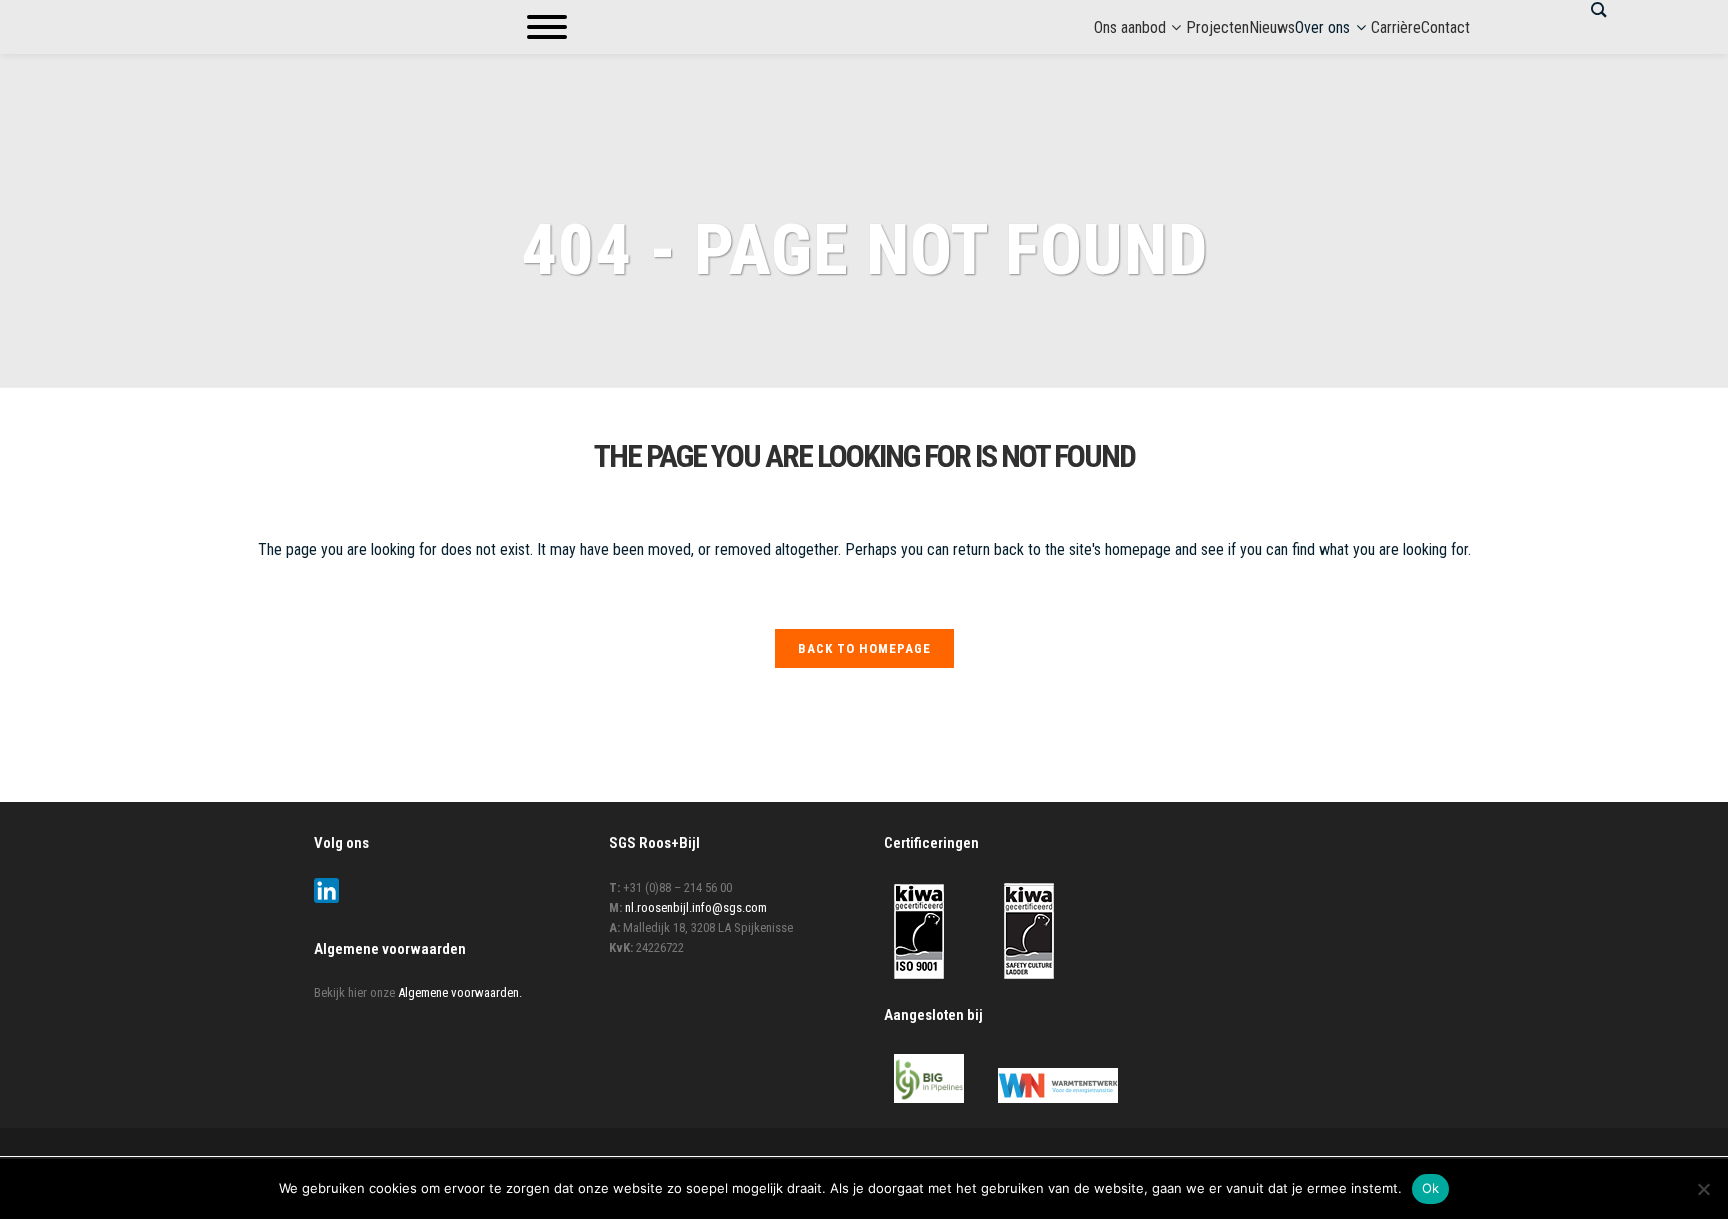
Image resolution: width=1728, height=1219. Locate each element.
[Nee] (1703, 1189)
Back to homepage (864, 648)
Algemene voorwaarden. (460, 992)
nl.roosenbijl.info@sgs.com (696, 907)
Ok (1431, 1188)
